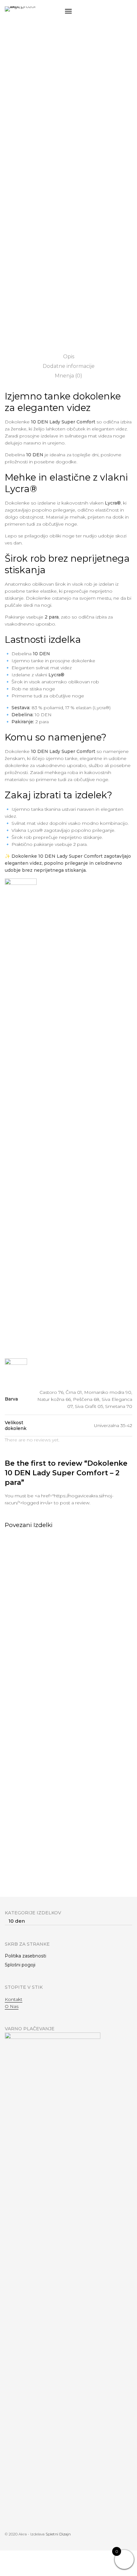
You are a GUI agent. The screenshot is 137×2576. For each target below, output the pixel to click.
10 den (84, 85)
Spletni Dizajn (58, 2534)
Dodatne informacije (69, 366)
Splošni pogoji (20, 1965)
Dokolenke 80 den (26, 1879)
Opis (69, 357)
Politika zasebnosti (25, 1956)
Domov (18, 85)
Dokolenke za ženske (52, 85)
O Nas (12, 2006)
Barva (12, 225)
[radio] (17, 239)
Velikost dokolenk (26, 267)
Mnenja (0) (68, 376)
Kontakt (14, 1999)
